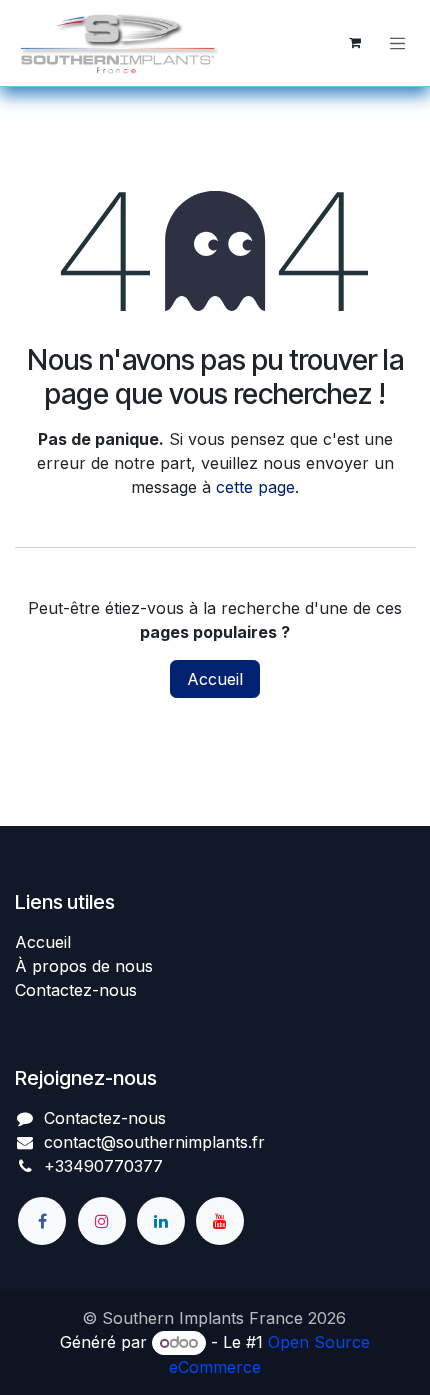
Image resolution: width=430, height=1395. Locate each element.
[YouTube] (220, 1221)
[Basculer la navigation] (398, 43)
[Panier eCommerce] (355, 43)
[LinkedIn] (161, 1221)
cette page (255, 487)
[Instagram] (102, 1221)
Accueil (215, 679)
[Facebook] (42, 1221)
